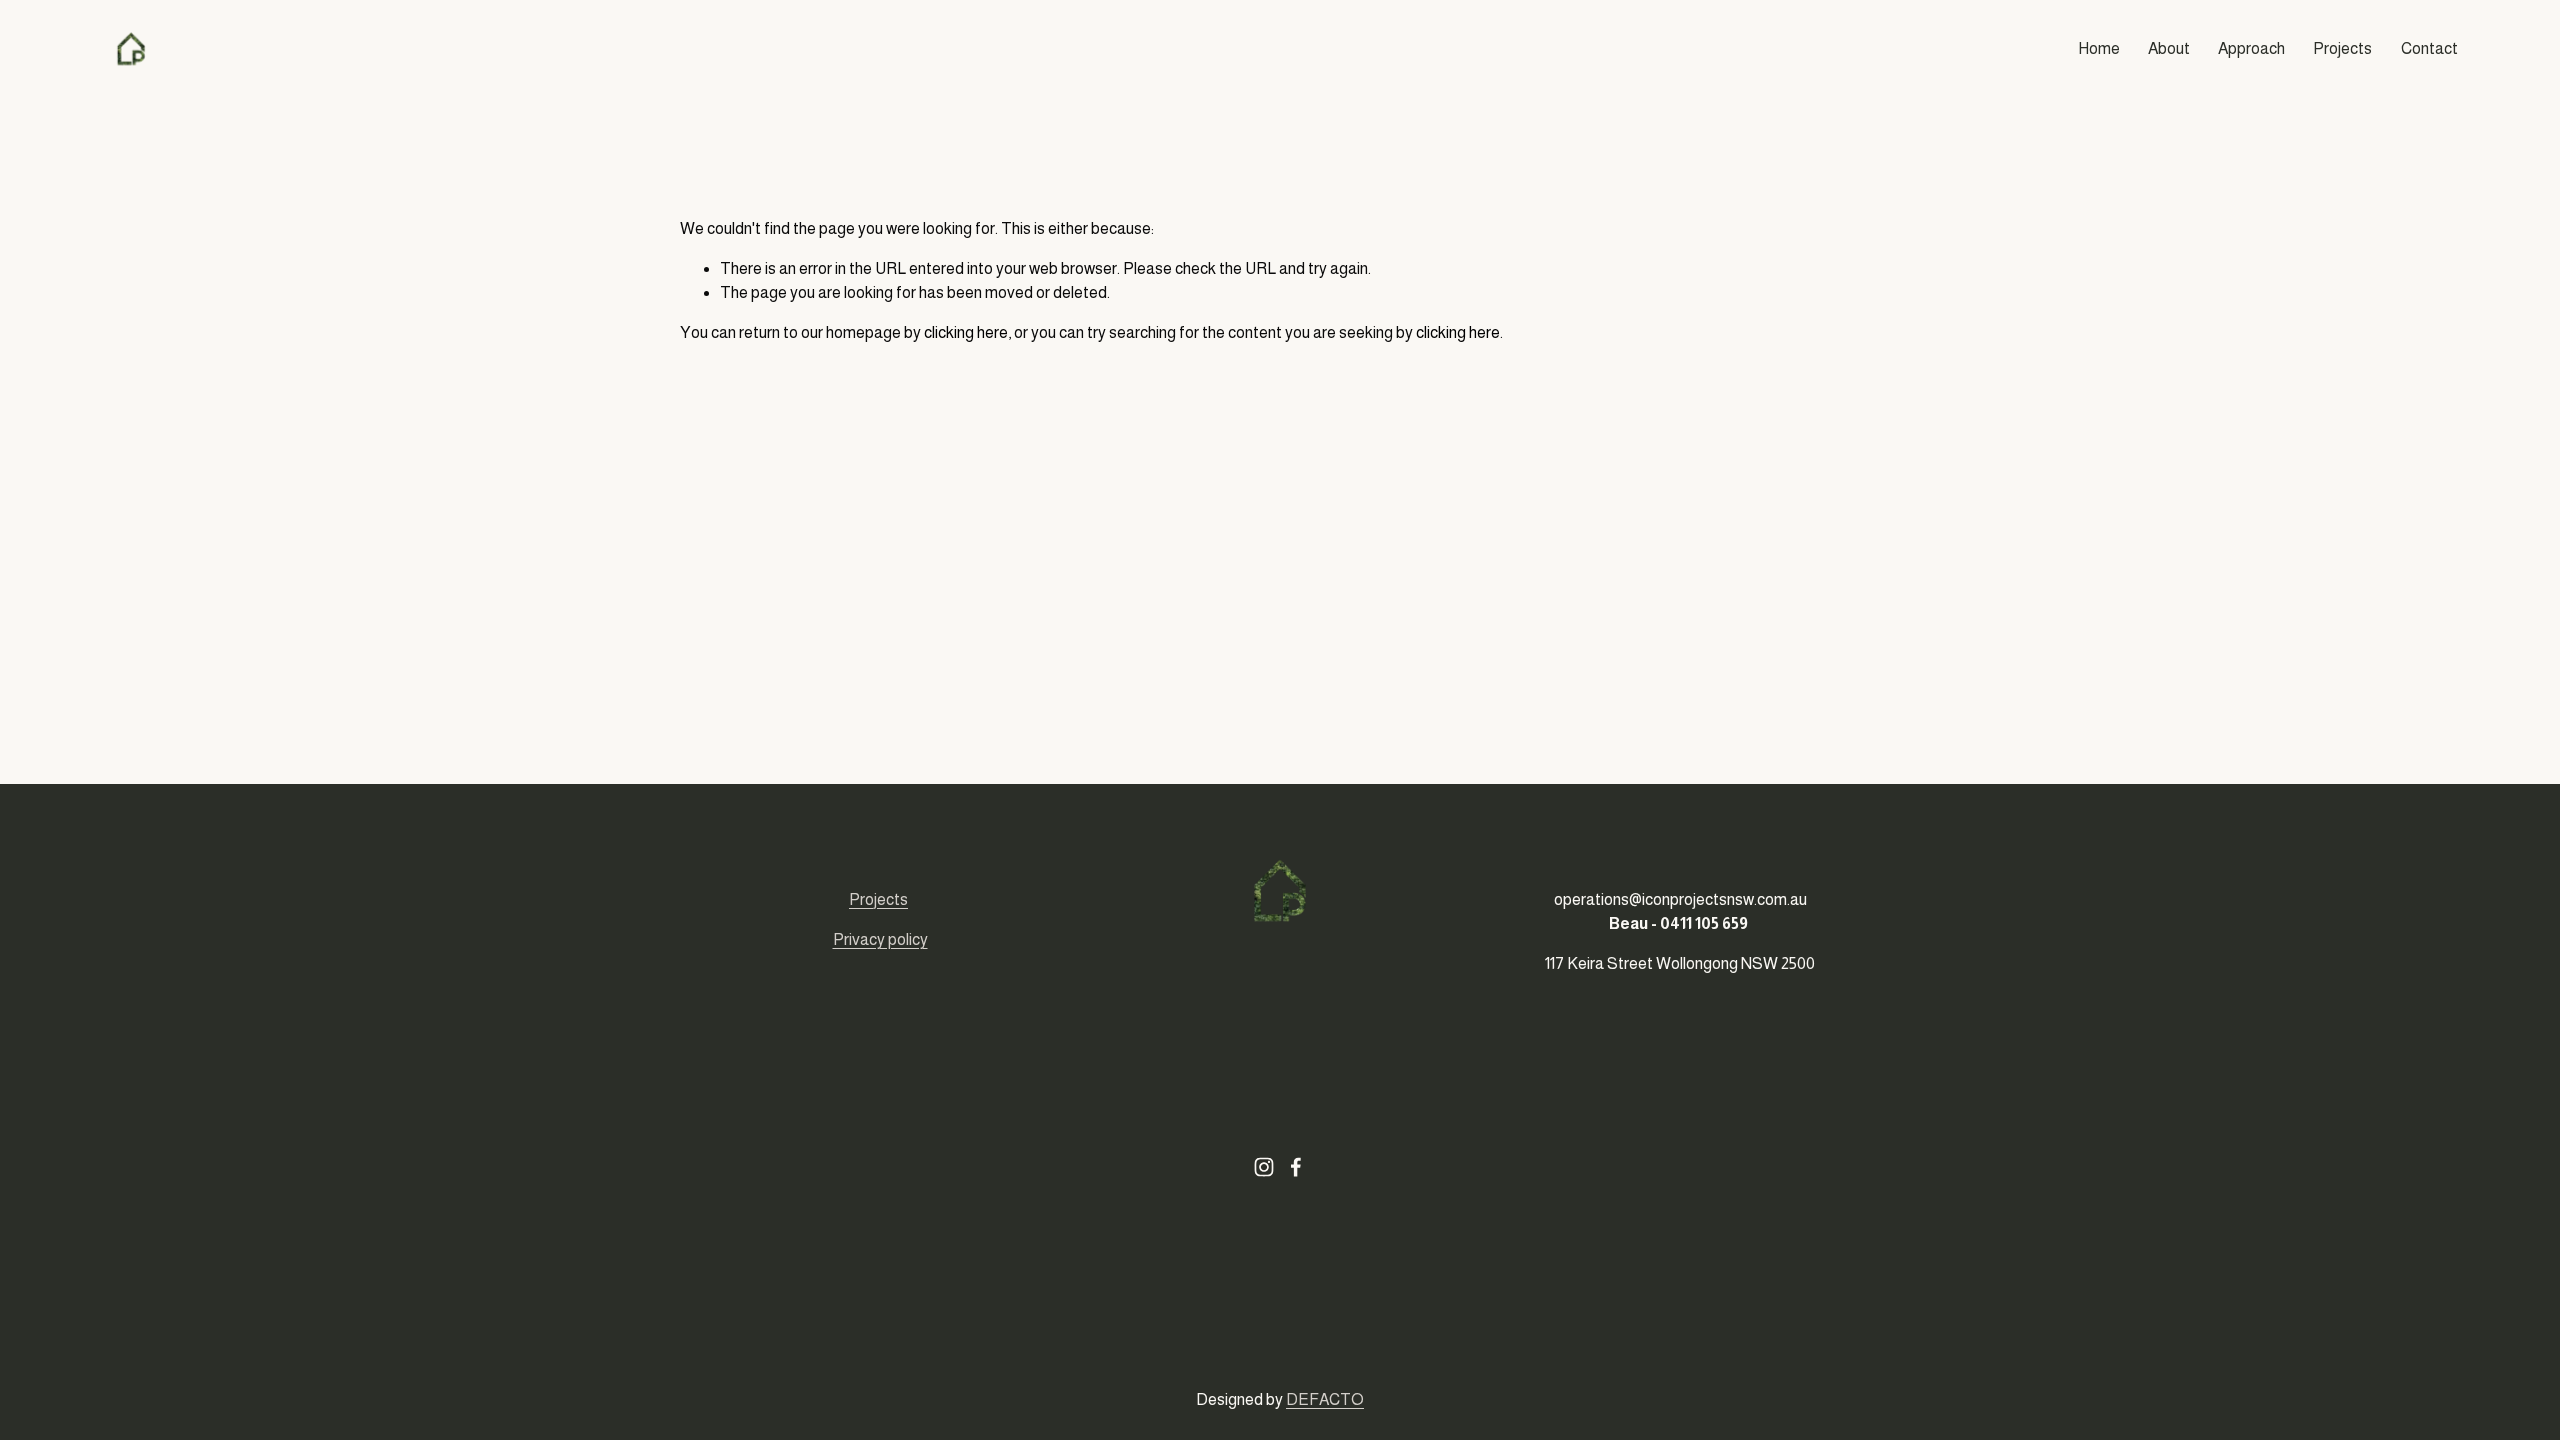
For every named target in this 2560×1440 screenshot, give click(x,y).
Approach (2251, 48)
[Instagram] (1264, 1167)
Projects (2342, 48)
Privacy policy (880, 939)
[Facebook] (1296, 1167)
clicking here (966, 332)
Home (2099, 48)
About (2169, 48)
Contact (2429, 48)
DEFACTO (1325, 1399)
